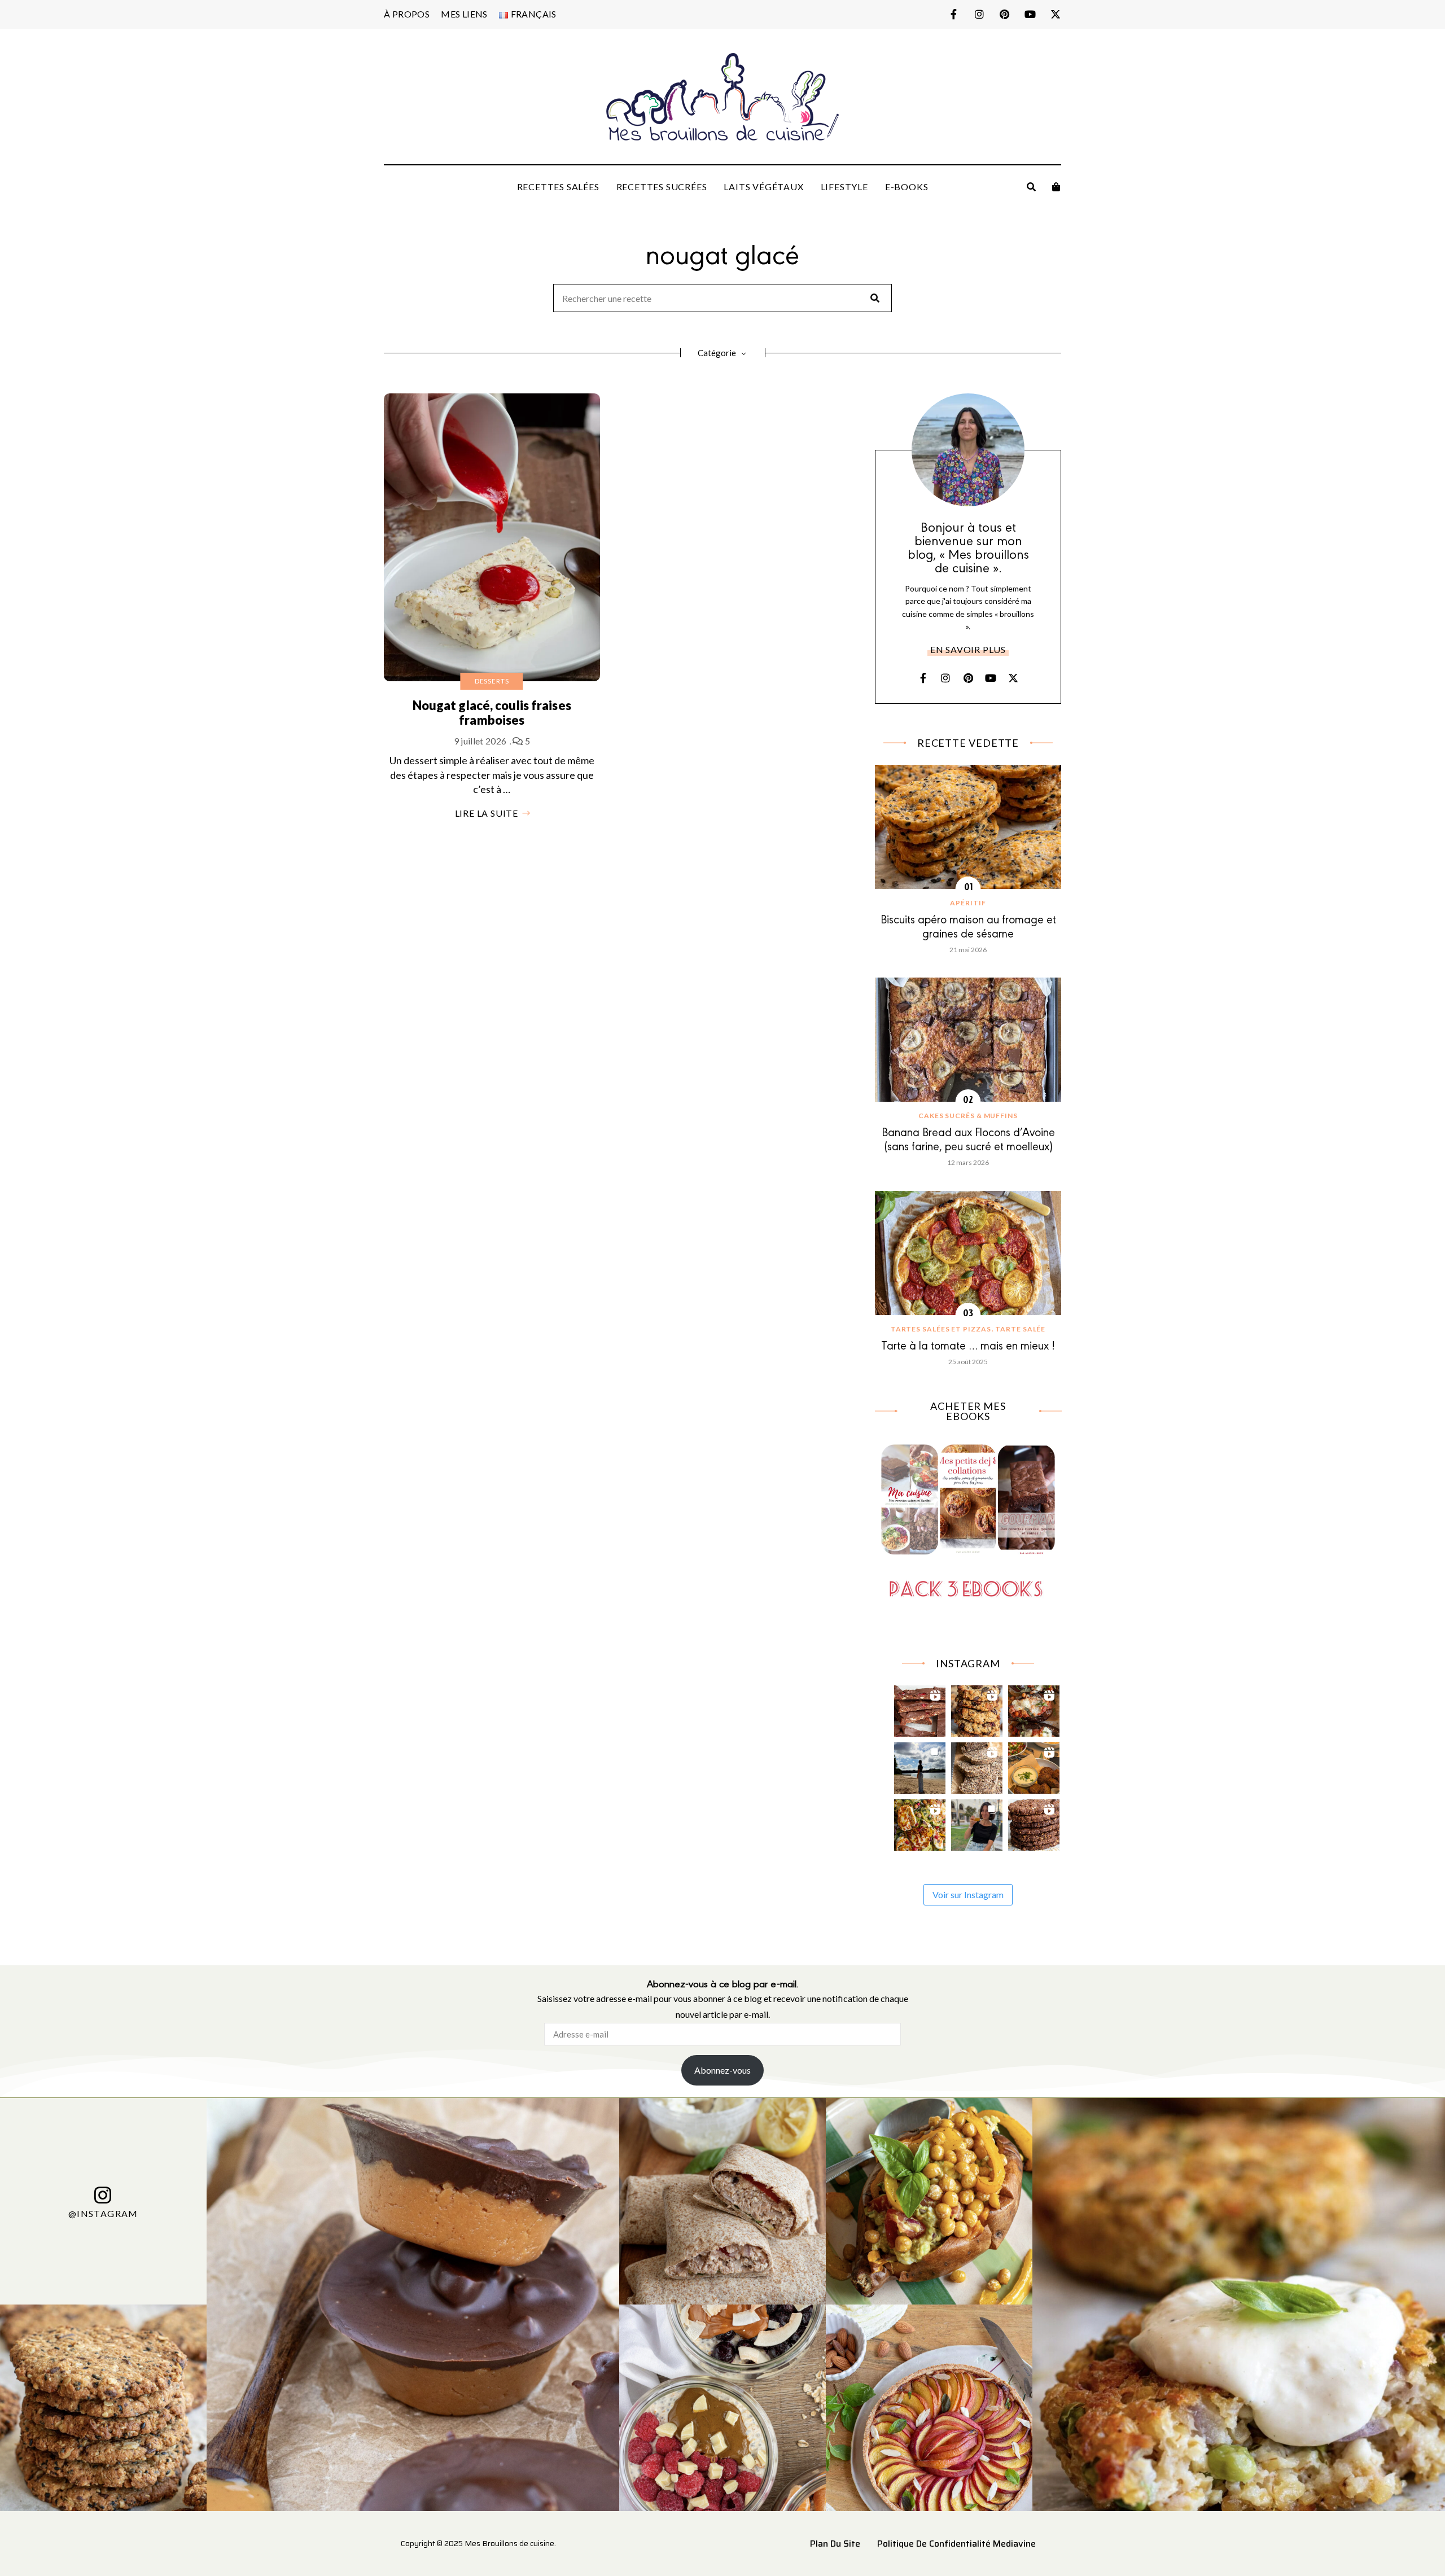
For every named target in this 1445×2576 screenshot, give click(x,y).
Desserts (492, 681)
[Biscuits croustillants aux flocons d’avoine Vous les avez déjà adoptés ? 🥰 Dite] (1034, 1822)
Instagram (979, 14)
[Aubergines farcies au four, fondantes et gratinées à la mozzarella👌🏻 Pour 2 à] (1034, 1708)
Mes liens (464, 14)
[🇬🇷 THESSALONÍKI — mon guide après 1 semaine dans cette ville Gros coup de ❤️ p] (977, 1822)
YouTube (1030, 14)
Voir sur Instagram (968, 1894)
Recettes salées (558, 187)
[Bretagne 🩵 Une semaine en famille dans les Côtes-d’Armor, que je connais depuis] (920, 1765)
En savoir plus (968, 649)
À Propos (407, 14)
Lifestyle (844, 187)
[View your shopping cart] (1056, 187)
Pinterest (1004, 14)
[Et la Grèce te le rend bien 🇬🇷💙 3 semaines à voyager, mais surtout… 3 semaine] (1034, 1765)
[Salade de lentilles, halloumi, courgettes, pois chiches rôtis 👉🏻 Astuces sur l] (920, 1822)
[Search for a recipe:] (722, 299)
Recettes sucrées (662, 187)
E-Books (907, 187)
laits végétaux (763, 187)
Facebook (954, 14)
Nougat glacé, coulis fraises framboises (492, 713)
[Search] (875, 298)
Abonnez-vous (722, 2070)
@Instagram (103, 2213)
